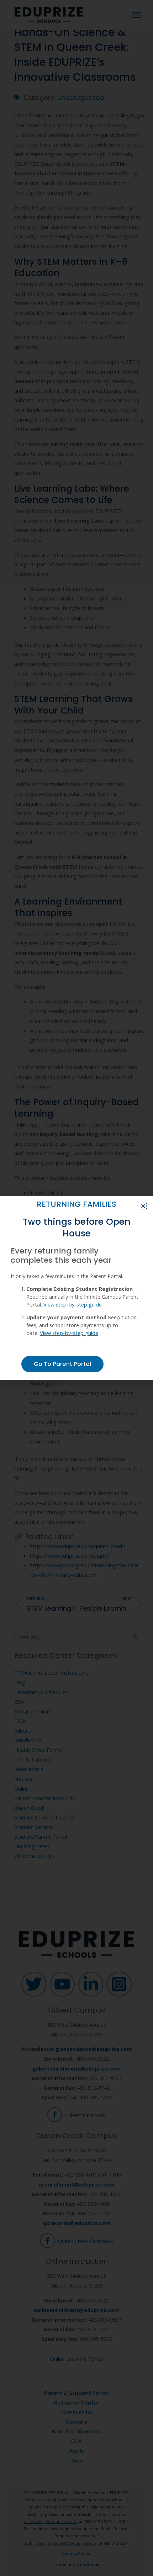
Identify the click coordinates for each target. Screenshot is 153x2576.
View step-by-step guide (73, 1304)
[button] (143, 1206)
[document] (76, 1288)
